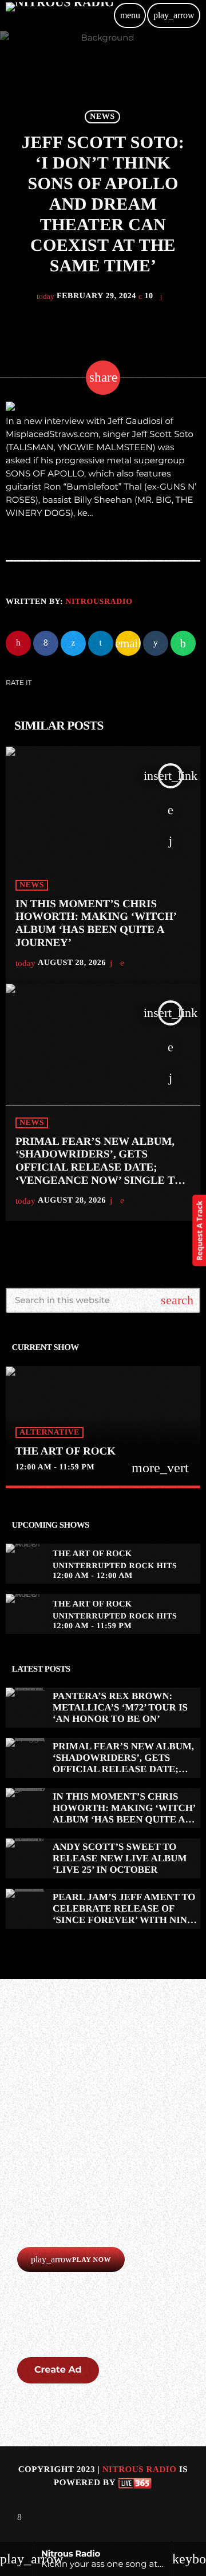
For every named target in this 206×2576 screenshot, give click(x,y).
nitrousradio (99, 602)
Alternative (49, 1433)
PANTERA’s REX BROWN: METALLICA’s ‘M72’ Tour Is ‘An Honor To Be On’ (120, 1708)
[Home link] (59, 15)
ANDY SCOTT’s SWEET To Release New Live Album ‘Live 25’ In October (120, 1858)
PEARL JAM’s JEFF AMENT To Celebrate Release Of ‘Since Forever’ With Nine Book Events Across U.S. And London (124, 1920)
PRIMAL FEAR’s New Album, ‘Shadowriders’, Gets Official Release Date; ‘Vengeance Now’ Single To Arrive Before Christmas (99, 1168)
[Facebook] (19, 2517)
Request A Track (199, 1230)
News (102, 117)
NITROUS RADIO (140, 2470)
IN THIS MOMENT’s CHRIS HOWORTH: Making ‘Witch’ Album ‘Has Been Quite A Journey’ (96, 924)
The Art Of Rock (66, 1451)
